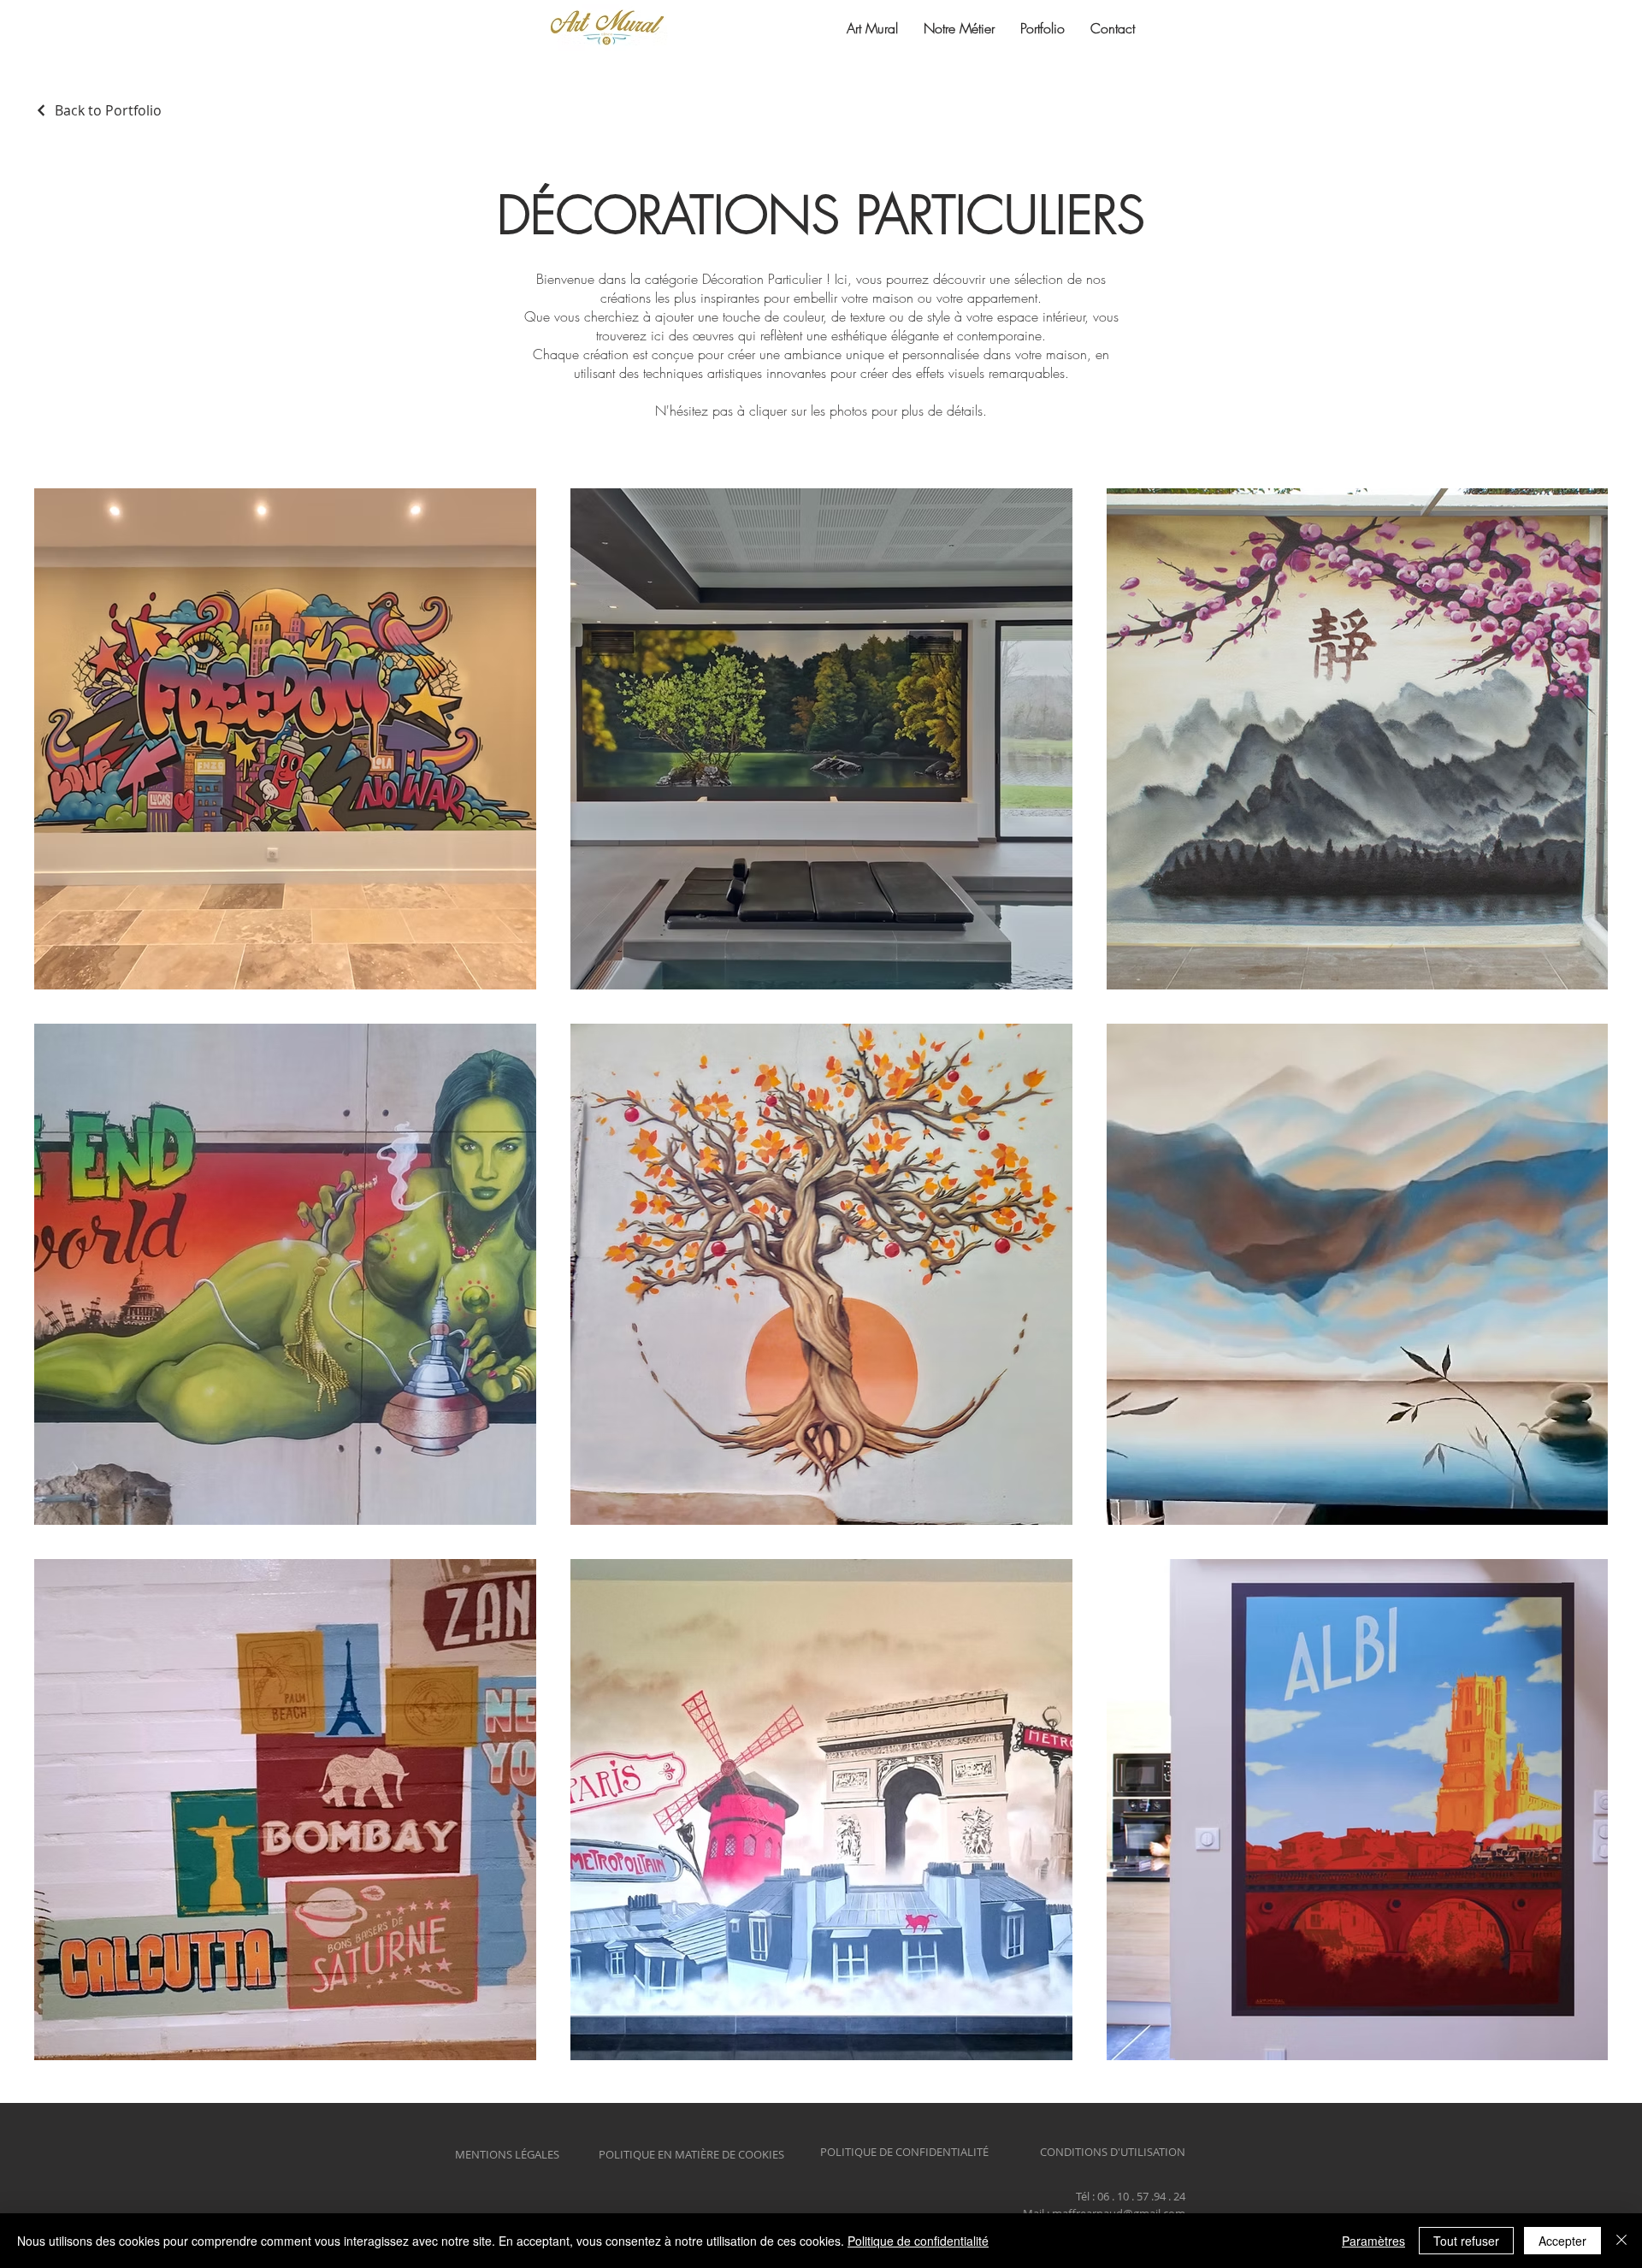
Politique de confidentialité (918, 2241)
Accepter (1562, 2241)
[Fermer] (1621, 2241)
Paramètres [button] (1373, 2241)
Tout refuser (1466, 2241)
